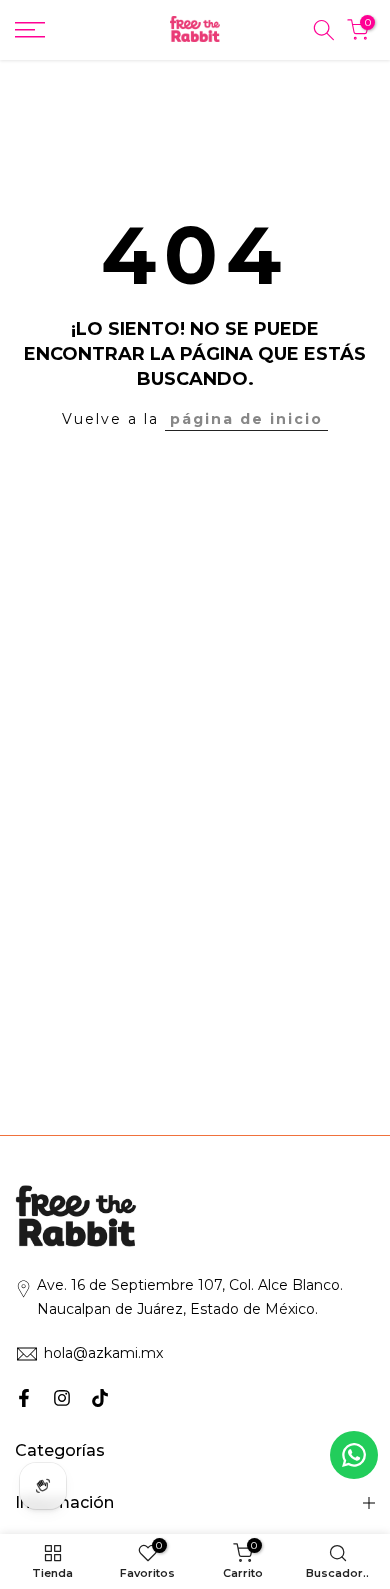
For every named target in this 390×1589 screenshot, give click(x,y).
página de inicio (246, 419)
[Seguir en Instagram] (62, 1398)
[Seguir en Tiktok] (100, 1398)
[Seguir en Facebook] (24, 1398)
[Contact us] (354, 1455)
